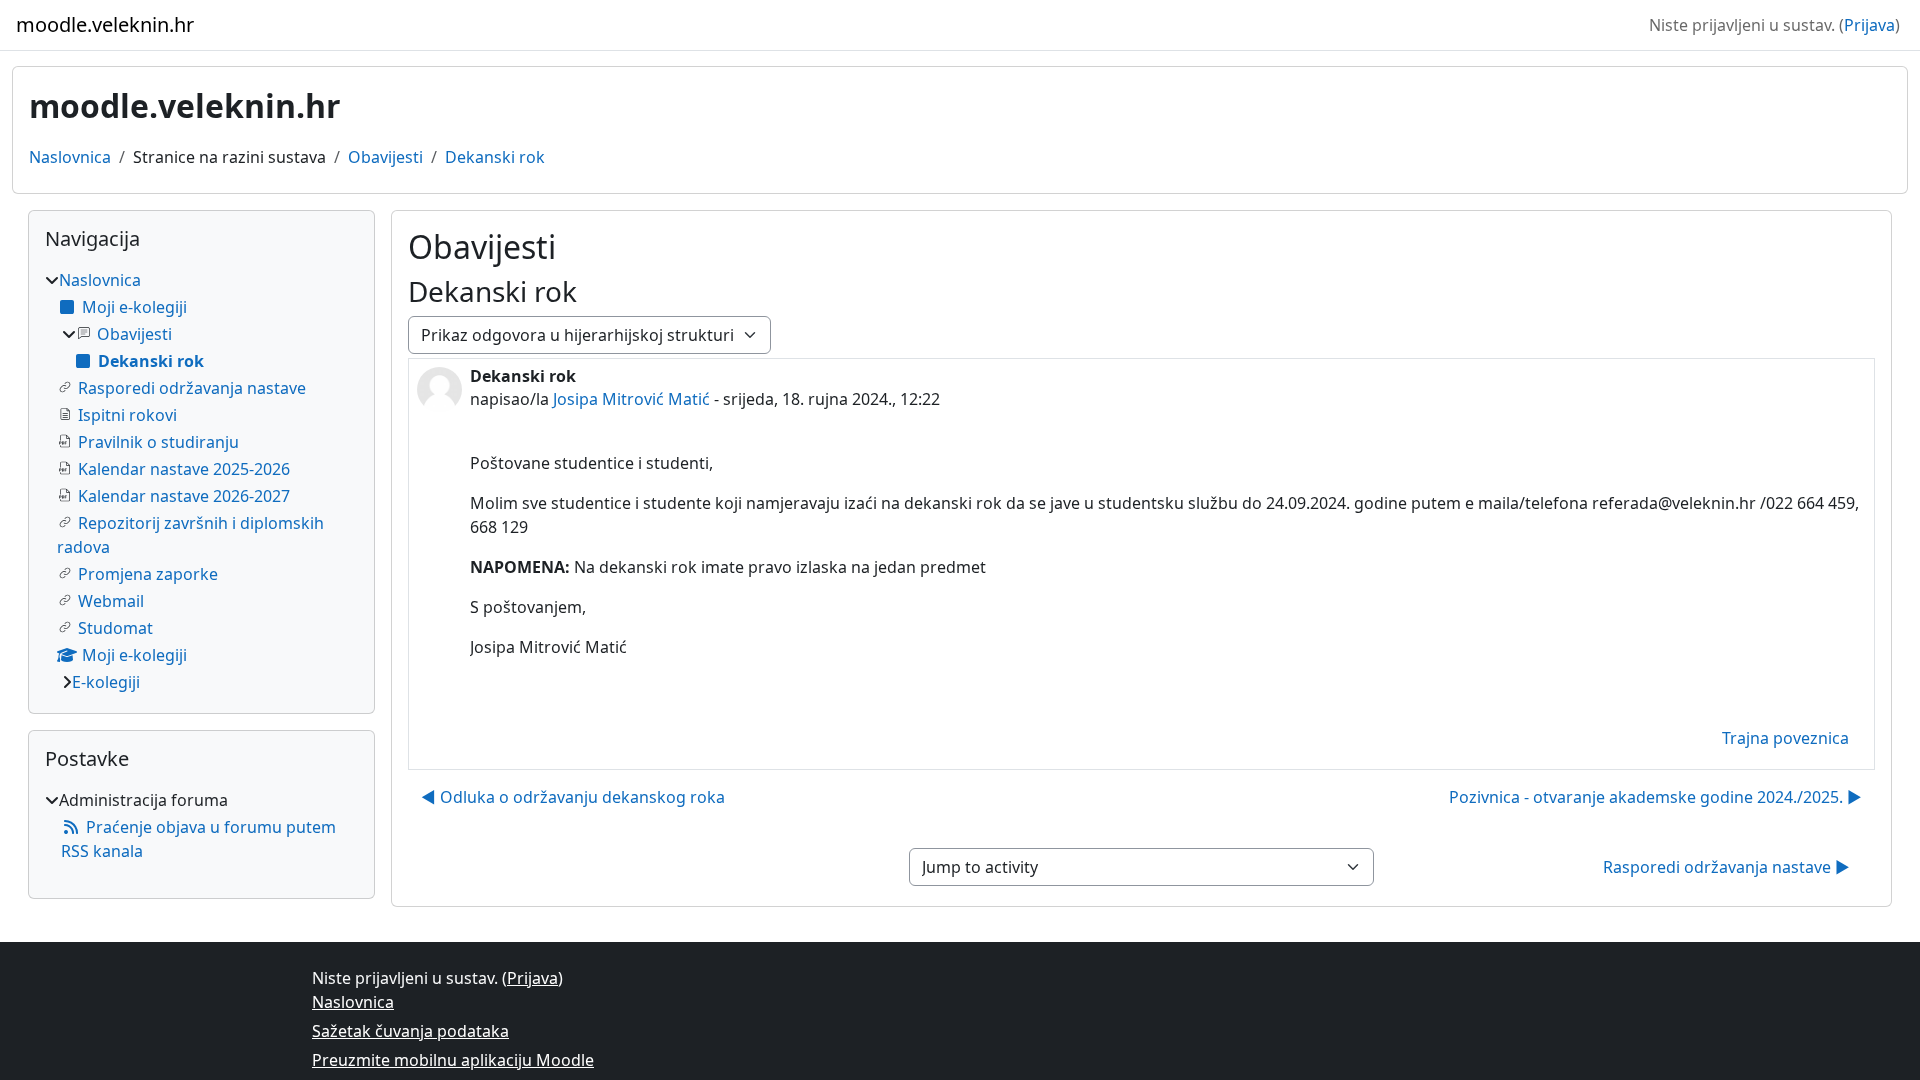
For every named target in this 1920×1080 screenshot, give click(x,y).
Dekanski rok (495, 157)
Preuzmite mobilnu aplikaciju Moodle (453, 1060)
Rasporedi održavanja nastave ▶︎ (1726, 867)
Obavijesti (385, 157)
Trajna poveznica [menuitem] (1785, 738)
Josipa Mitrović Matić (631, 399)
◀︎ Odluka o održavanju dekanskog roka (573, 797)
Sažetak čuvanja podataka (410, 1031)
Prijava (1869, 25)
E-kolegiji (106, 682)
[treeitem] (201, 481)
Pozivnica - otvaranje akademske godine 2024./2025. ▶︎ (1655, 797)
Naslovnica (70, 157)
